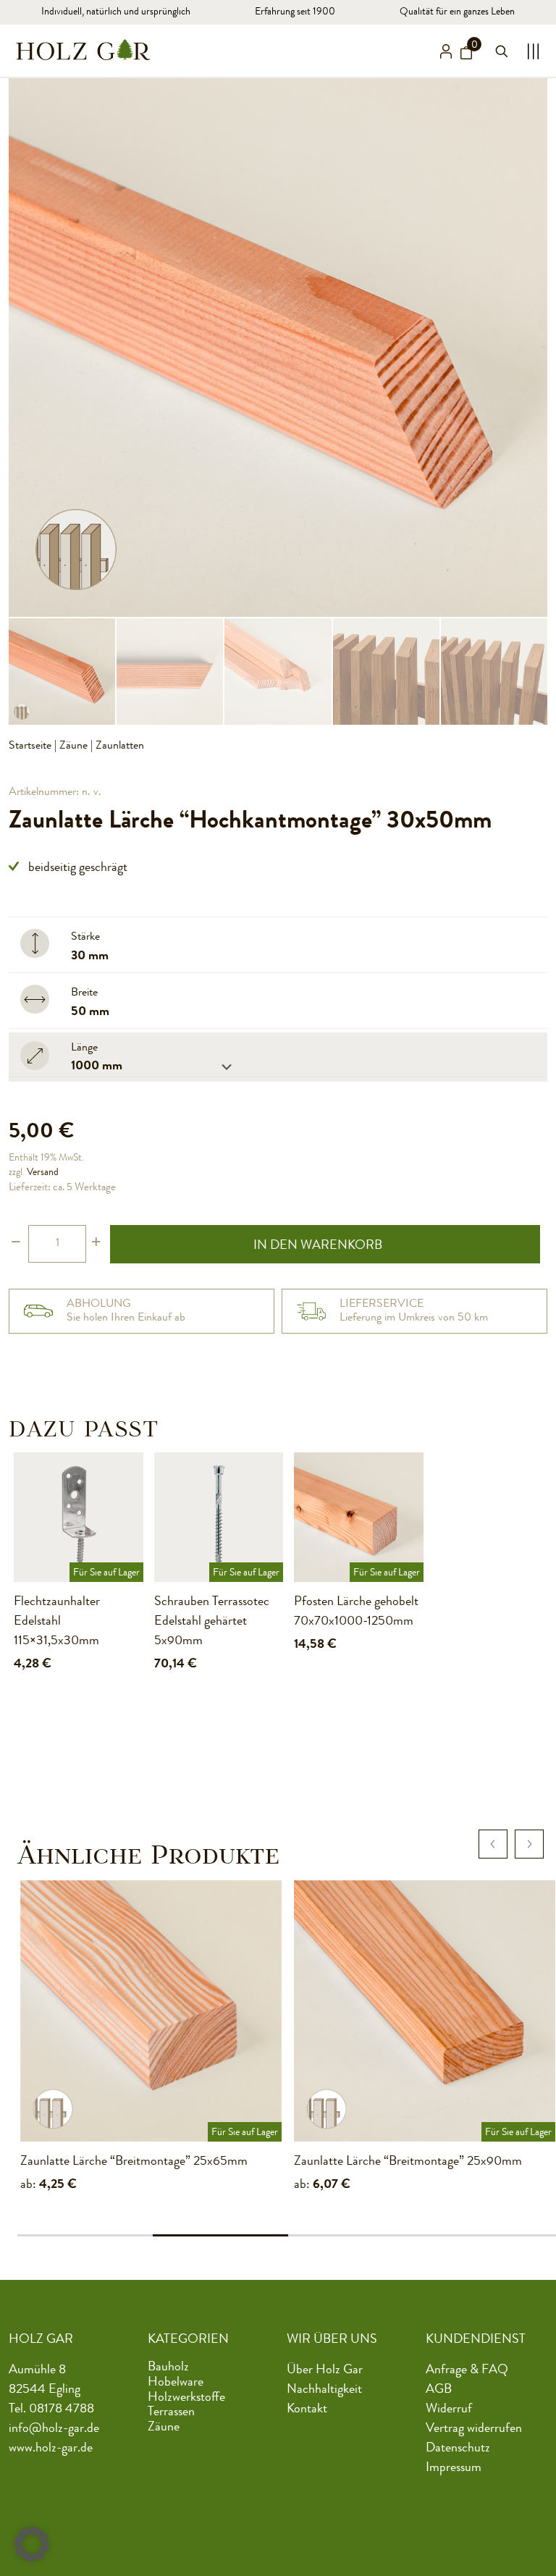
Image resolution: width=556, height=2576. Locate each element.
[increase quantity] (96, 1244)
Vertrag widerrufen (474, 2429)
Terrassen (171, 2412)
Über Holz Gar (325, 2370)
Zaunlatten (120, 746)
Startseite (30, 746)
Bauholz (168, 2367)
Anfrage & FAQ (467, 2370)
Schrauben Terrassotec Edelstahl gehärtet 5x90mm (212, 1622)
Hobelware (176, 2383)
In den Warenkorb (318, 1246)
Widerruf (449, 2409)
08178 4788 (62, 2409)
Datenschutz (458, 2449)
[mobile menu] (529, 51)
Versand (43, 1173)
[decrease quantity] (16, 1244)
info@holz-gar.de (54, 2429)
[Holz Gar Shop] (83, 49)
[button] (32, 2544)
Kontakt (307, 2409)
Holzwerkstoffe (186, 2397)
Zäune (73, 746)
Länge (84, 1048)
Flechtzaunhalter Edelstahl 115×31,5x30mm (57, 1622)
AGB (439, 2390)
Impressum (454, 2468)
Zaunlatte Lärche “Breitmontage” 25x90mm (408, 2162)
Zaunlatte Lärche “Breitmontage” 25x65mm (134, 2162)
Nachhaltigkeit (324, 2390)
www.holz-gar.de (51, 2449)
